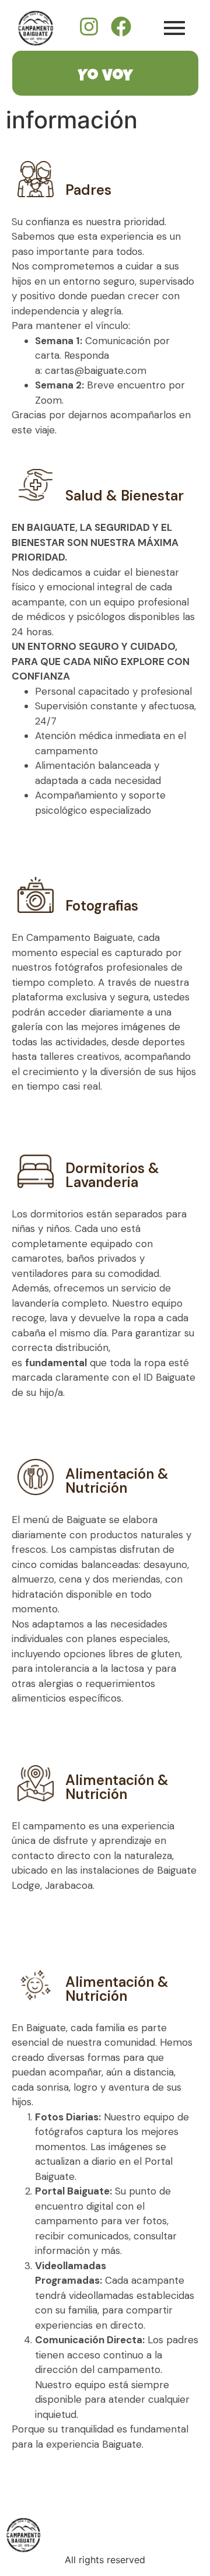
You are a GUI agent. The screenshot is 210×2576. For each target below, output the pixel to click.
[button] (105, 841)
